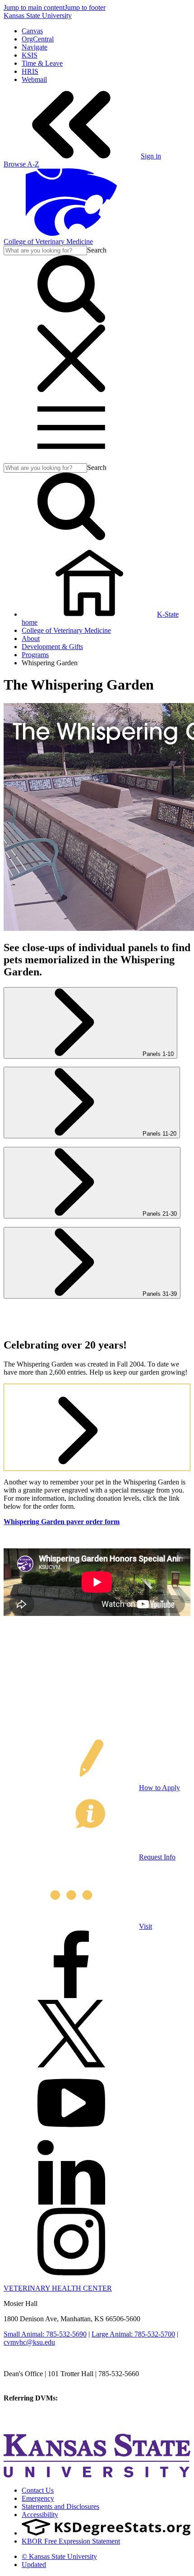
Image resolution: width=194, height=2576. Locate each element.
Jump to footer (85, 7)
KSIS (30, 55)
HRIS (30, 71)
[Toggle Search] (71, 320)
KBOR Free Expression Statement (71, 2541)
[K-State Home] (71, 233)
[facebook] (71, 1996)
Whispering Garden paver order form (62, 1522)
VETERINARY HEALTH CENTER (58, 2288)
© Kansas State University (59, 2556)
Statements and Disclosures (60, 2506)
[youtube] (71, 2134)
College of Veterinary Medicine (48, 241)
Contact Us (38, 2490)
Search (97, 250)
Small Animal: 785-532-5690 (45, 2334)
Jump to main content (34, 7)
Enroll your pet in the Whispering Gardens (76, 1392)
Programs (35, 655)
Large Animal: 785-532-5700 (133, 2334)
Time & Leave (42, 63)
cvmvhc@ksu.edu (29, 2342)
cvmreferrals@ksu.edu (92, 2398)
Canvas (32, 31)
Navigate (35, 47)
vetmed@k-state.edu (33, 2382)
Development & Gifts (52, 647)
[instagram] (71, 2273)
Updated (34, 2565)
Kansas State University (38, 16)
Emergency (38, 2498)
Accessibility (40, 2515)
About (31, 638)
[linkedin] (71, 2204)
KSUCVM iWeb (28, 2414)
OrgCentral (38, 39)
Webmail (34, 79)
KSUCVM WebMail (33, 2422)
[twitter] (71, 2065)
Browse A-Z (21, 164)
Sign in (151, 156)
